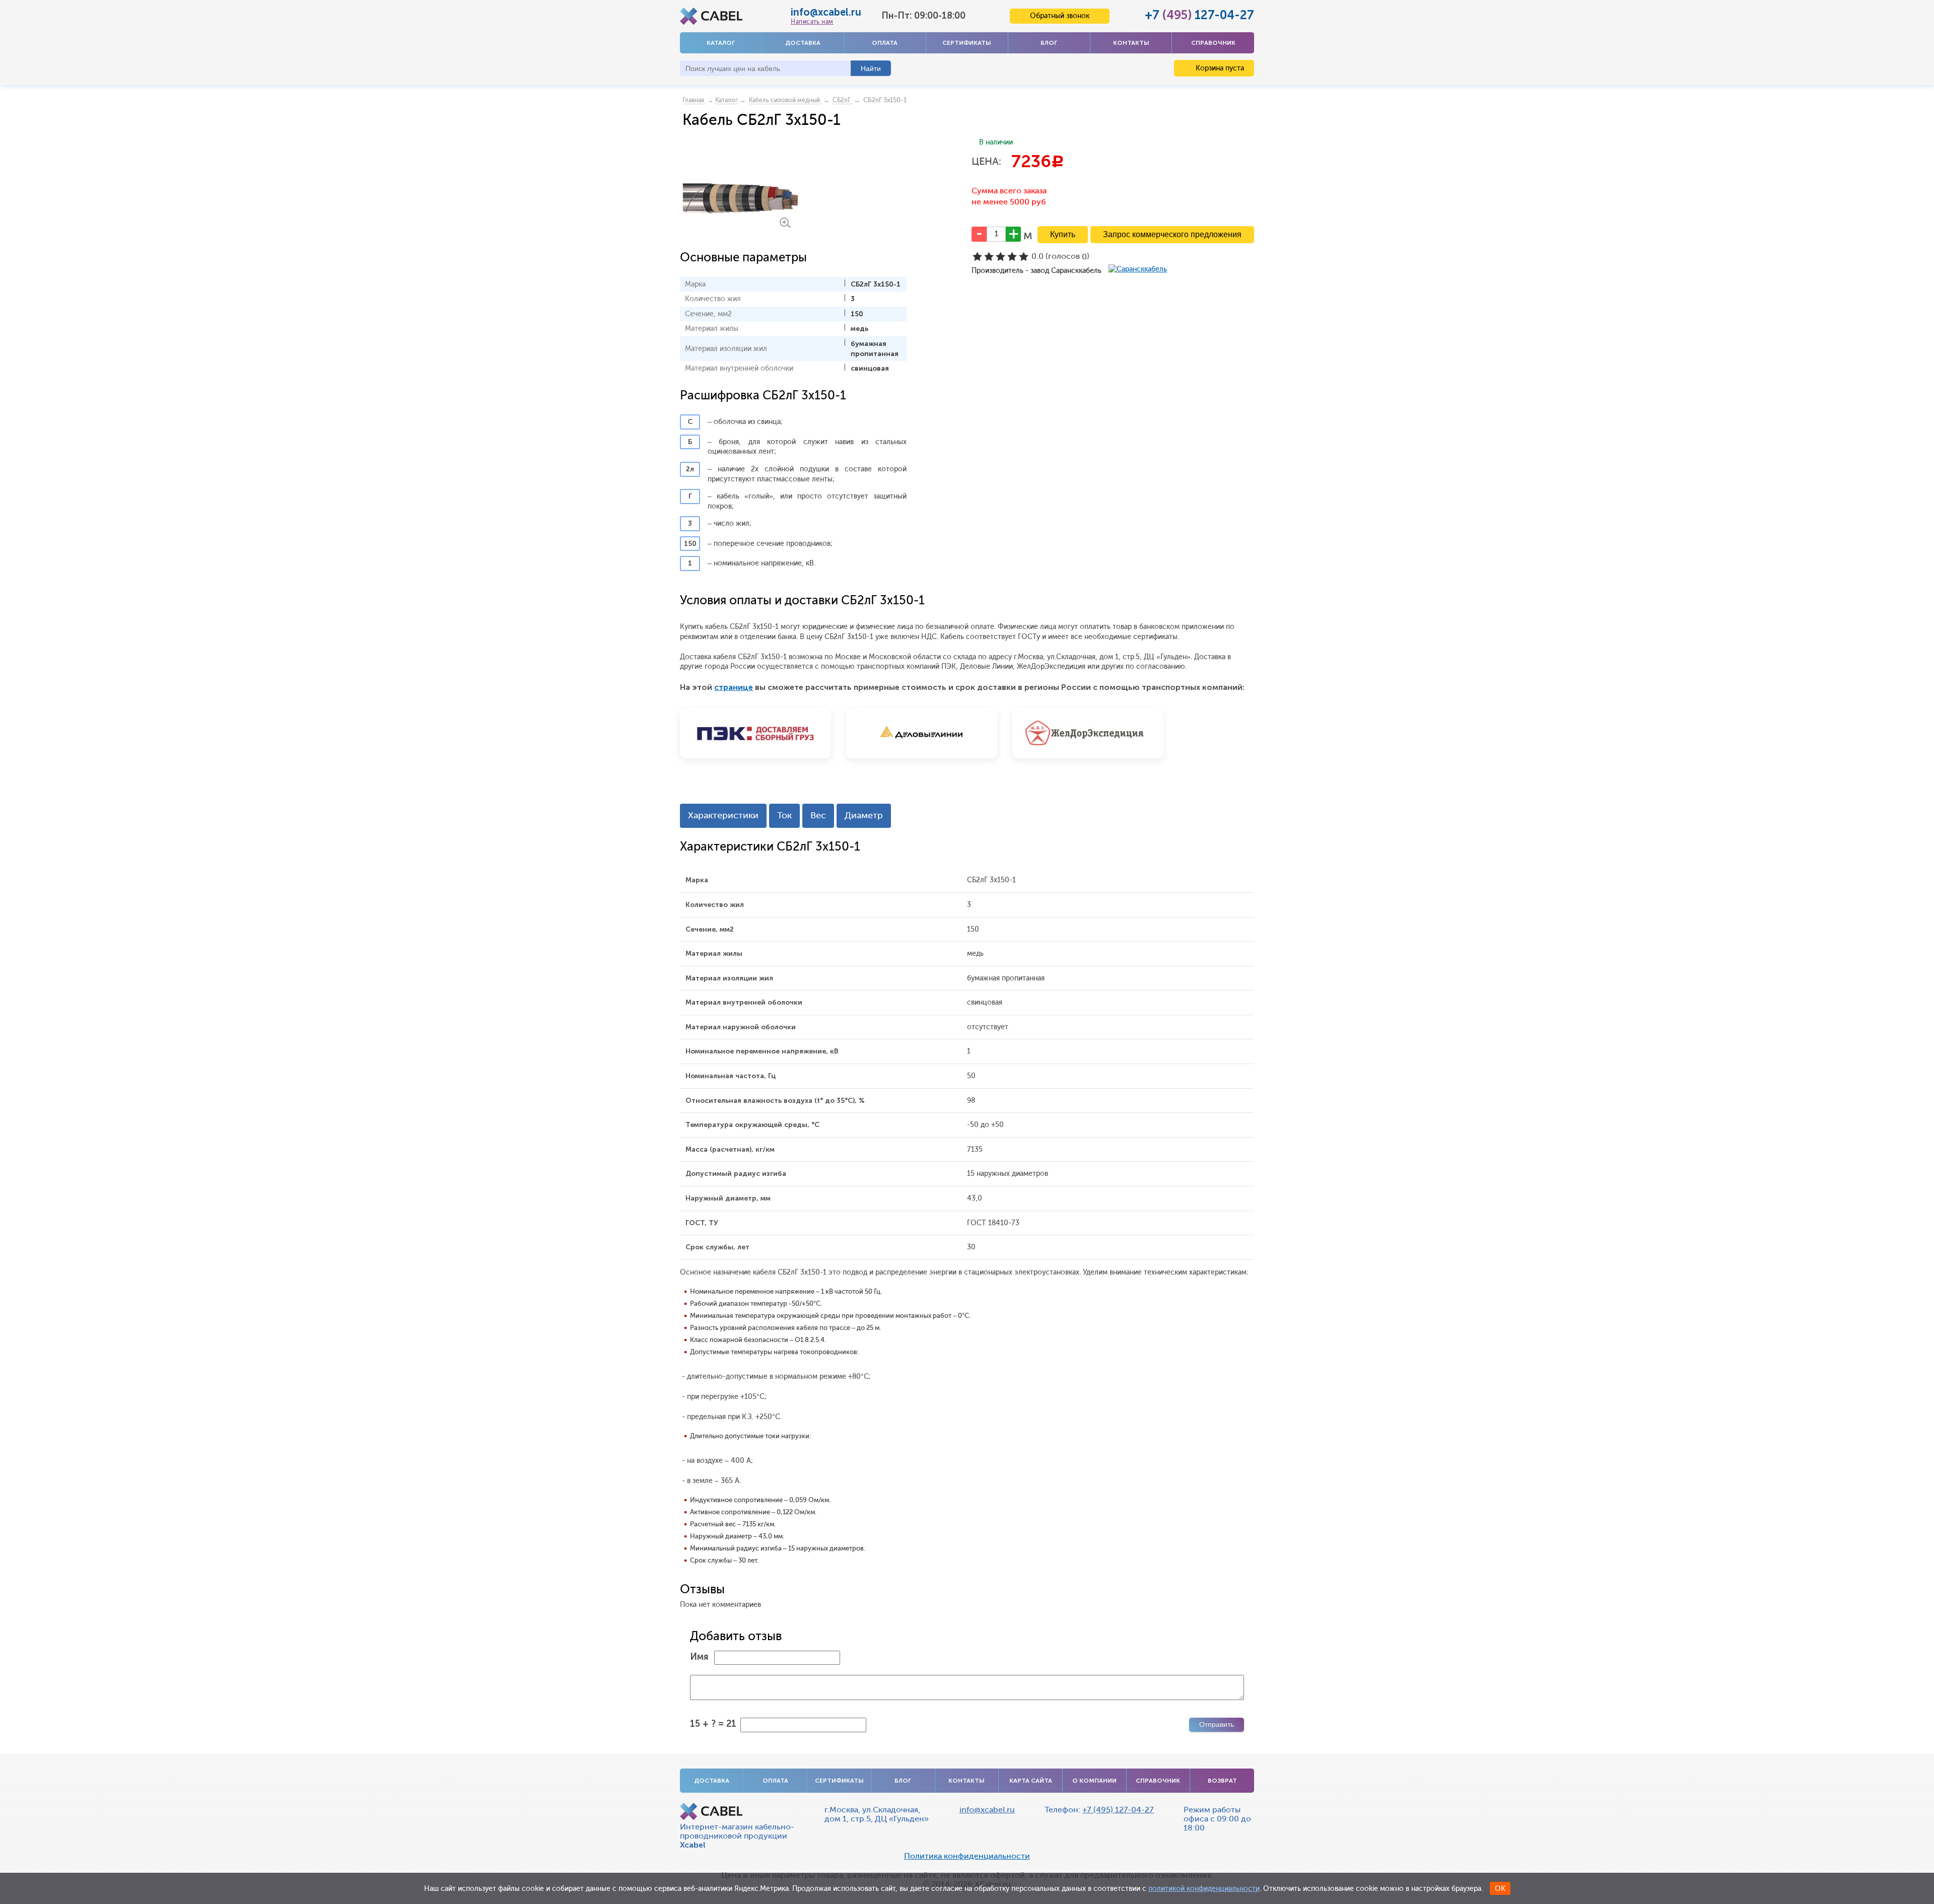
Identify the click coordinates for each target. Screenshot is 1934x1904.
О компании (1094, 1781)
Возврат (1222, 1781)
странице (734, 687)
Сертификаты (967, 43)
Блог (1049, 43)
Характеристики (723, 815)
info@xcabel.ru (826, 12)
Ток (784, 815)
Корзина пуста (1219, 68)
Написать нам (812, 22)
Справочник (1213, 43)
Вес (818, 815)
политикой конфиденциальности (1204, 1889)
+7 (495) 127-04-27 (1118, 1810)
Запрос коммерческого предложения (1172, 234)
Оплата (885, 43)
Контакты (1131, 43)
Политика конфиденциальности (967, 1856)
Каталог (721, 43)
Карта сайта (1031, 1781)
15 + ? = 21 (713, 1724)
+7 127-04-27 (1199, 15)
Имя (699, 1657)
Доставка (803, 43)
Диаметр (864, 815)
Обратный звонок (1060, 16)
